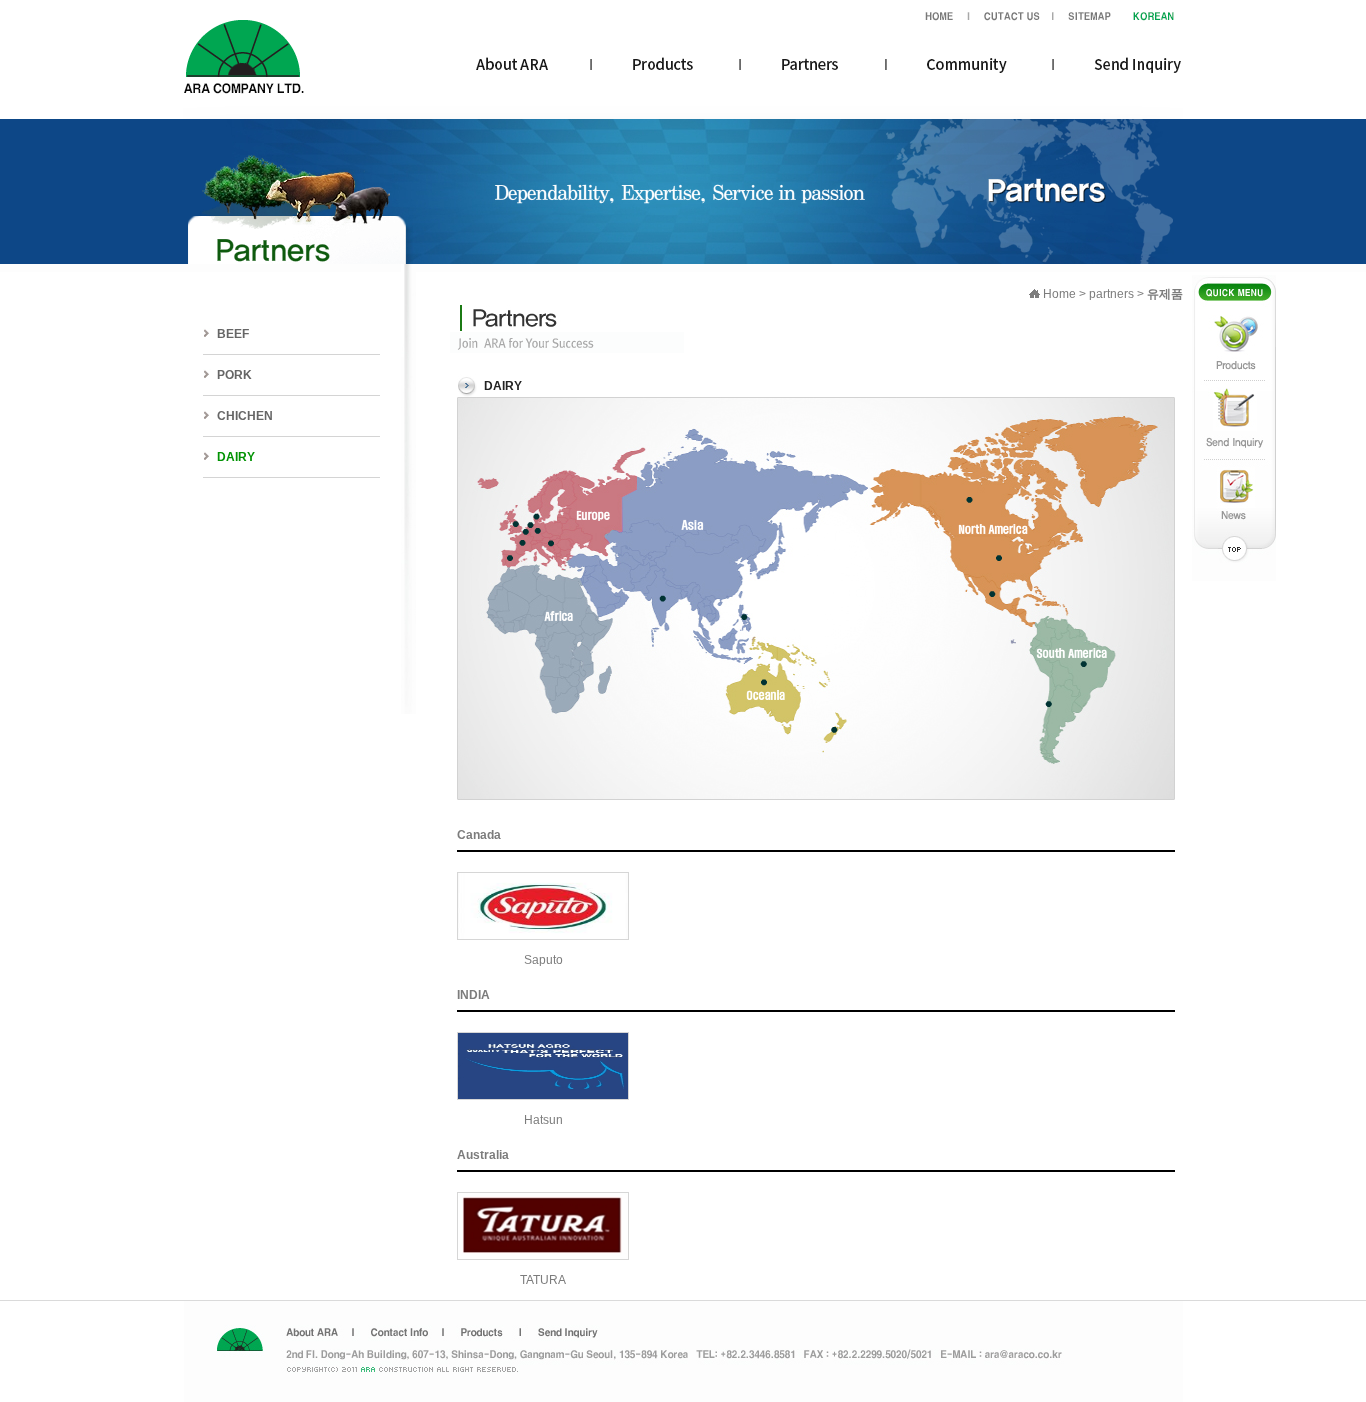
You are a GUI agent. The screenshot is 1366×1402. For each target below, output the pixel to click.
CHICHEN (245, 416)
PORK (234, 375)
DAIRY (236, 457)
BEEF (233, 334)
